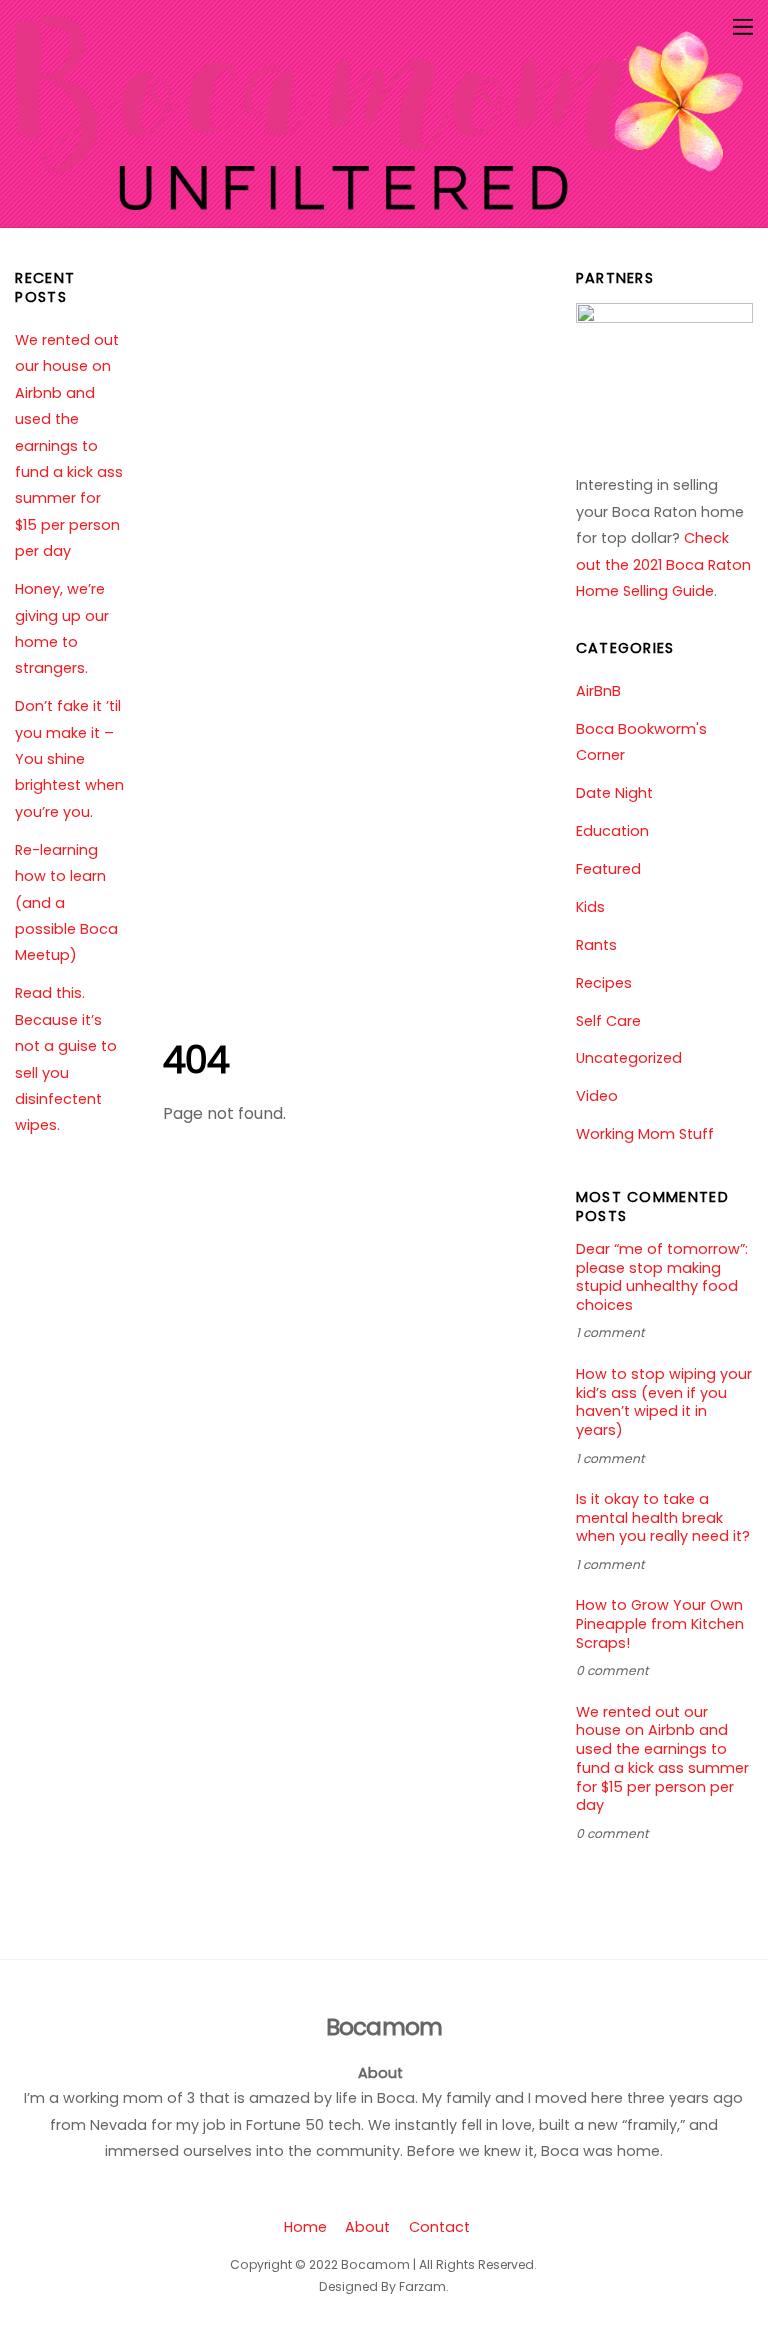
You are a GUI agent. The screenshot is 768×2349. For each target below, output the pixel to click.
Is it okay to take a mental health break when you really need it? (663, 1518)
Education (612, 831)
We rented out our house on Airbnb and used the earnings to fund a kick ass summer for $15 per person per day (69, 445)
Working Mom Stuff (645, 1134)
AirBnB (598, 691)
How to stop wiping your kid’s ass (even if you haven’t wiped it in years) (664, 1402)
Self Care (608, 1021)
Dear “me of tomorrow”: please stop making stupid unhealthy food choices (662, 1277)
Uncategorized (629, 1058)
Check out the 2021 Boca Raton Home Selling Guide (663, 564)
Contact (439, 2227)
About (367, 2227)
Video (597, 1096)
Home (305, 2227)
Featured (608, 869)
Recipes (604, 983)
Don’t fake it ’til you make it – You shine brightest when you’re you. (69, 759)
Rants (596, 945)
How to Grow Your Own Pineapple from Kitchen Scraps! (660, 1624)
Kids (590, 907)
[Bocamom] (378, 201)
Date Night (614, 793)
